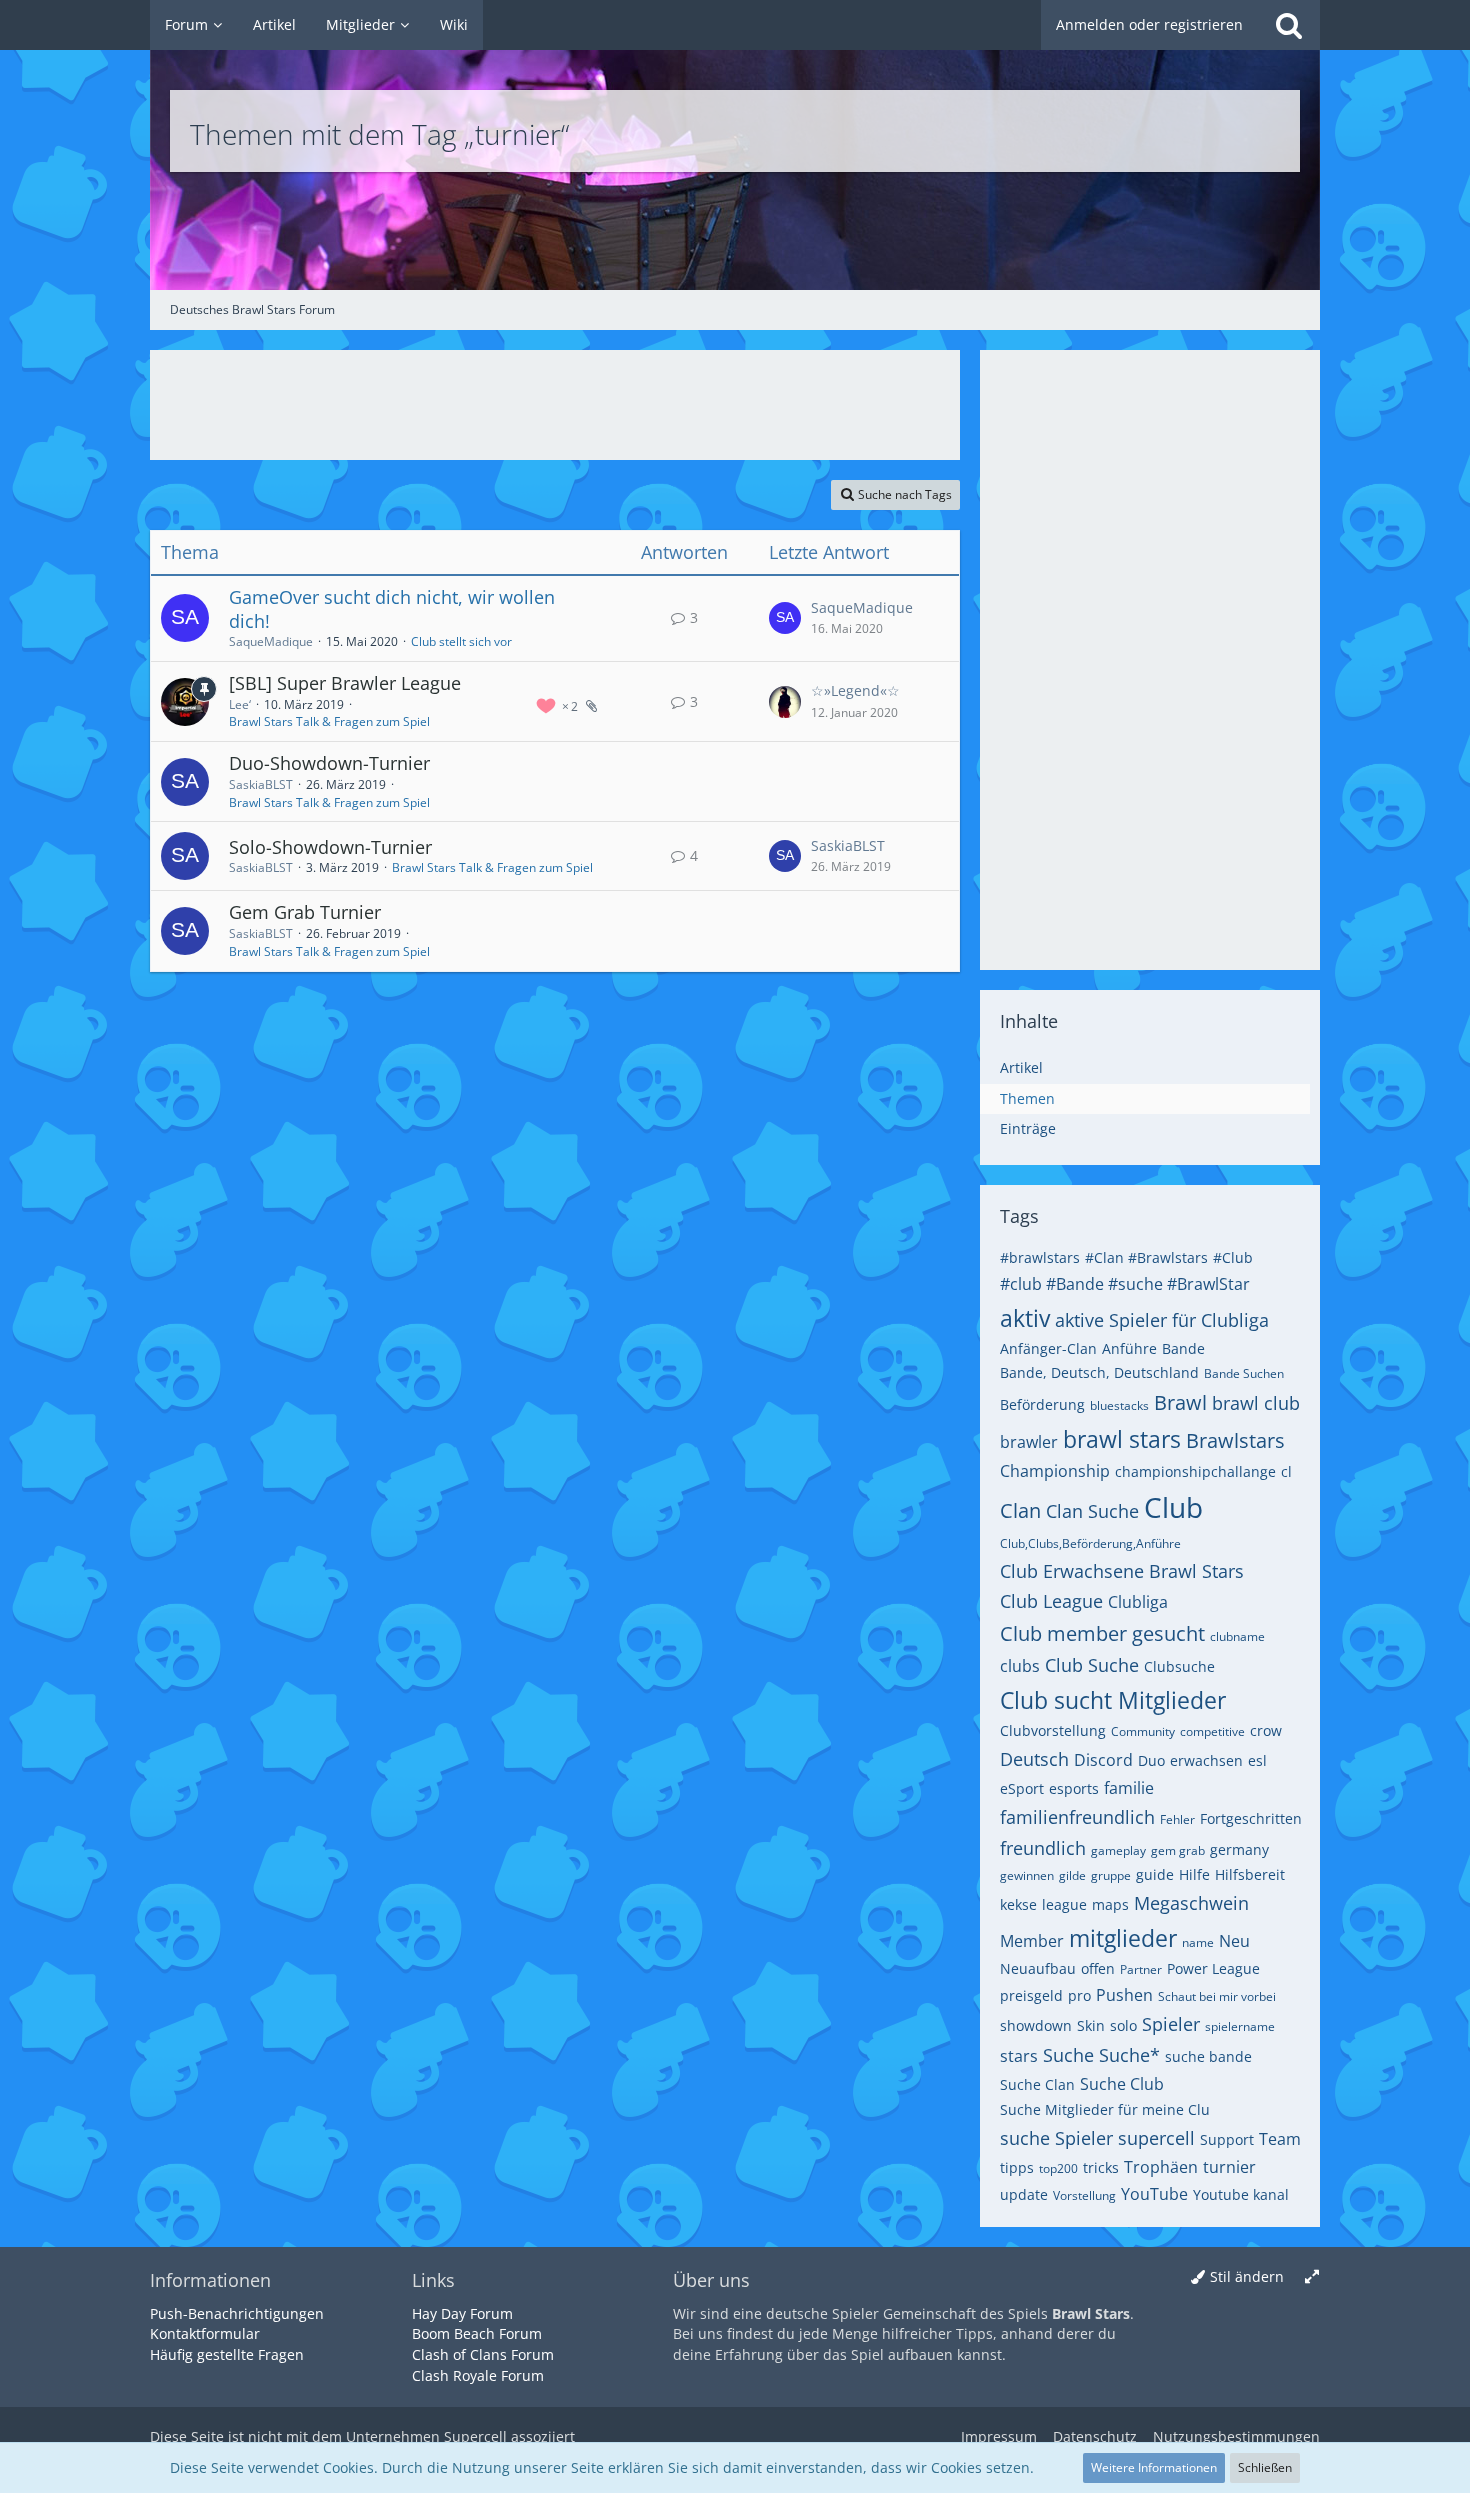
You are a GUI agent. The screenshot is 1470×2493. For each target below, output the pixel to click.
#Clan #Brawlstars (1146, 1257)
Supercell (475, 2436)
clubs (1020, 1666)
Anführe (1129, 1348)
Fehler (1177, 1819)
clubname (1237, 1636)
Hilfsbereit (1250, 1874)
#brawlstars (1040, 1257)
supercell (1156, 2138)
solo (1123, 2025)
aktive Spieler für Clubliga (1162, 1320)
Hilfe (1194, 1874)
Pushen (1124, 1995)
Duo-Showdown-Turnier (329, 763)
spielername (1240, 2026)
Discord (1103, 1760)
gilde (1072, 1875)
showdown (1036, 2025)
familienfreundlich (1077, 1817)
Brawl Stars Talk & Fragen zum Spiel (329, 721)
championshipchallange (1195, 1471)
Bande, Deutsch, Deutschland (1099, 1372)
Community (1143, 1731)
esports (1074, 1788)
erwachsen (1206, 1760)
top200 (1058, 2168)
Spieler (1171, 2024)
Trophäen (1161, 2167)
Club (1173, 1507)
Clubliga (1138, 1602)
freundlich (1043, 1848)
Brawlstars (1235, 1440)
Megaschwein (1191, 1903)
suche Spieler (1056, 2138)
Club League (1051, 1601)
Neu (1234, 1941)
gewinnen (1027, 1875)
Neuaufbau (1038, 1968)
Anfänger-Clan (1048, 1348)
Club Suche (1092, 1665)
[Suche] (1289, 25)
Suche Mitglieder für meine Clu (1105, 2109)
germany (1239, 1849)
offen (1098, 1968)
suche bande (1208, 2056)
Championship (1055, 1471)
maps (1110, 1904)
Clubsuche (1179, 1666)
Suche (1068, 2055)
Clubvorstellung (1053, 1730)
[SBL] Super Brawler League (345, 683)
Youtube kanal (1241, 2194)
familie (1129, 1788)
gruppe (1111, 1875)
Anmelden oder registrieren (1149, 24)
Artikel (1021, 1067)
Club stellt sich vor (461, 641)
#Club (1233, 1257)
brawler (1029, 1442)
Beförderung (1042, 1404)
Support (1227, 2139)
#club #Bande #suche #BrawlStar (1125, 1284)
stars (1019, 2056)
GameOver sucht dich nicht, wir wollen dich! (392, 609)
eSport (1022, 1788)
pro (1079, 1995)
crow (1266, 1730)
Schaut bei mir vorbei (1217, 1996)
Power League (1213, 1968)
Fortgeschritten (1251, 1818)
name (1198, 1942)
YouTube (1154, 2194)
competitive (1212, 1731)
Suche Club (1122, 2084)
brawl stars (1122, 1439)
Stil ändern (1247, 2276)
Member (1032, 1941)
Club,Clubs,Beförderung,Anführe (1090, 1543)
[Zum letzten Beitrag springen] (785, 618)
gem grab (1178, 1850)
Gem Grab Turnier (305, 912)
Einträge (1028, 1128)
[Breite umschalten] (1312, 2277)
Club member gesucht (1102, 1633)
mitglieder (1123, 1938)
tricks (1101, 2167)
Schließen (1265, 2467)
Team (1280, 2139)
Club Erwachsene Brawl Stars (1122, 1571)
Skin (1091, 2025)
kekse (1018, 1904)
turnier (1229, 2167)
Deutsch (1034, 1759)
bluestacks (1119, 1405)
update (1024, 2194)
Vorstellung (1084, 2195)
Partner (1141, 1969)
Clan (1020, 1510)
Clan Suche (1092, 1511)
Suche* (1129, 2055)
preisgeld (1031, 1995)
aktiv (1025, 1318)
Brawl (1180, 1402)
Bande (1183, 1348)
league (1064, 1904)
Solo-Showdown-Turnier (330, 847)
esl (1257, 1760)
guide (1155, 1874)
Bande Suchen (1244, 1373)
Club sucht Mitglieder (1113, 1700)
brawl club (1256, 1403)
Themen (1027, 1098)
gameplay (1118, 1850)
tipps (1017, 2167)
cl (1286, 1471)
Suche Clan (1037, 2084)
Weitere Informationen (1154, 2467)
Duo (1151, 1760)
